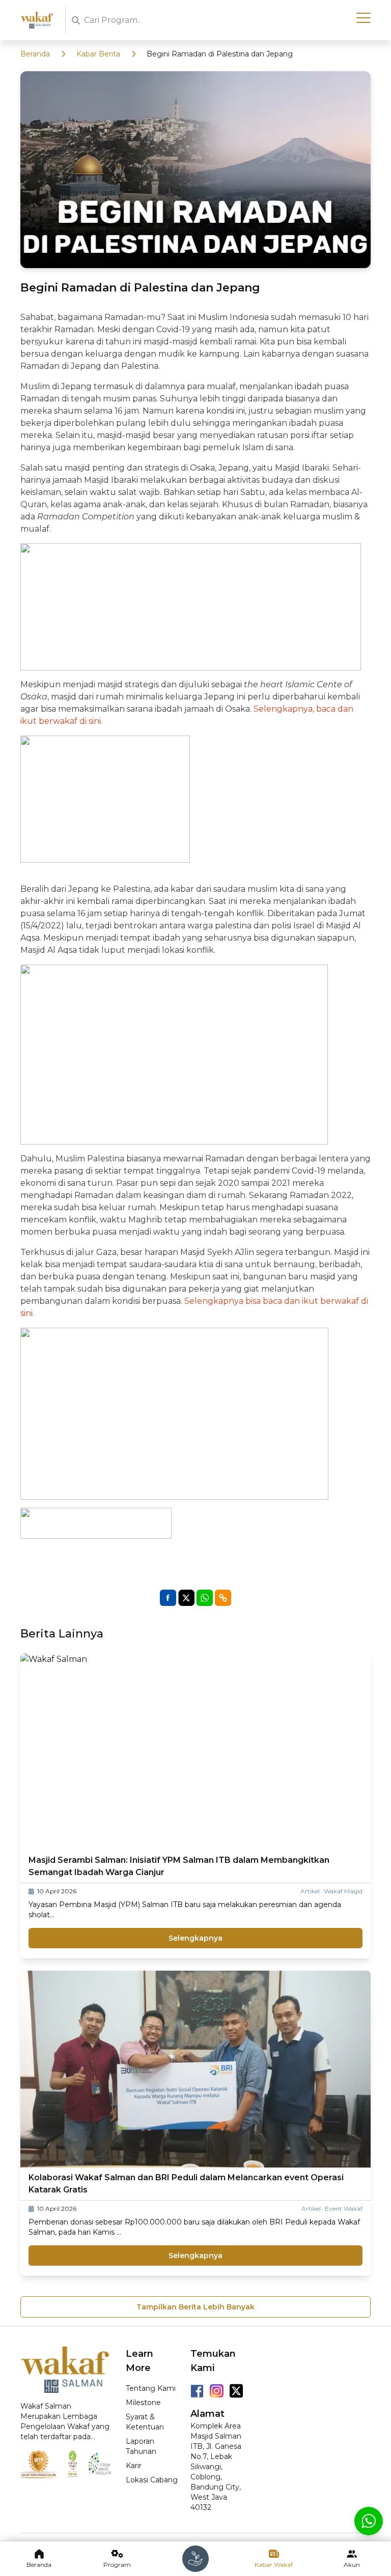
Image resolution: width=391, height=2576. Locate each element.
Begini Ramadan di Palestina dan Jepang (220, 54)
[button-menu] (364, 18)
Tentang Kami (151, 2388)
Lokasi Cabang (152, 2480)
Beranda (35, 54)
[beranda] (195, 2559)
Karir (134, 2466)
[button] (223, 1598)
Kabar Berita (98, 54)
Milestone (143, 2403)
